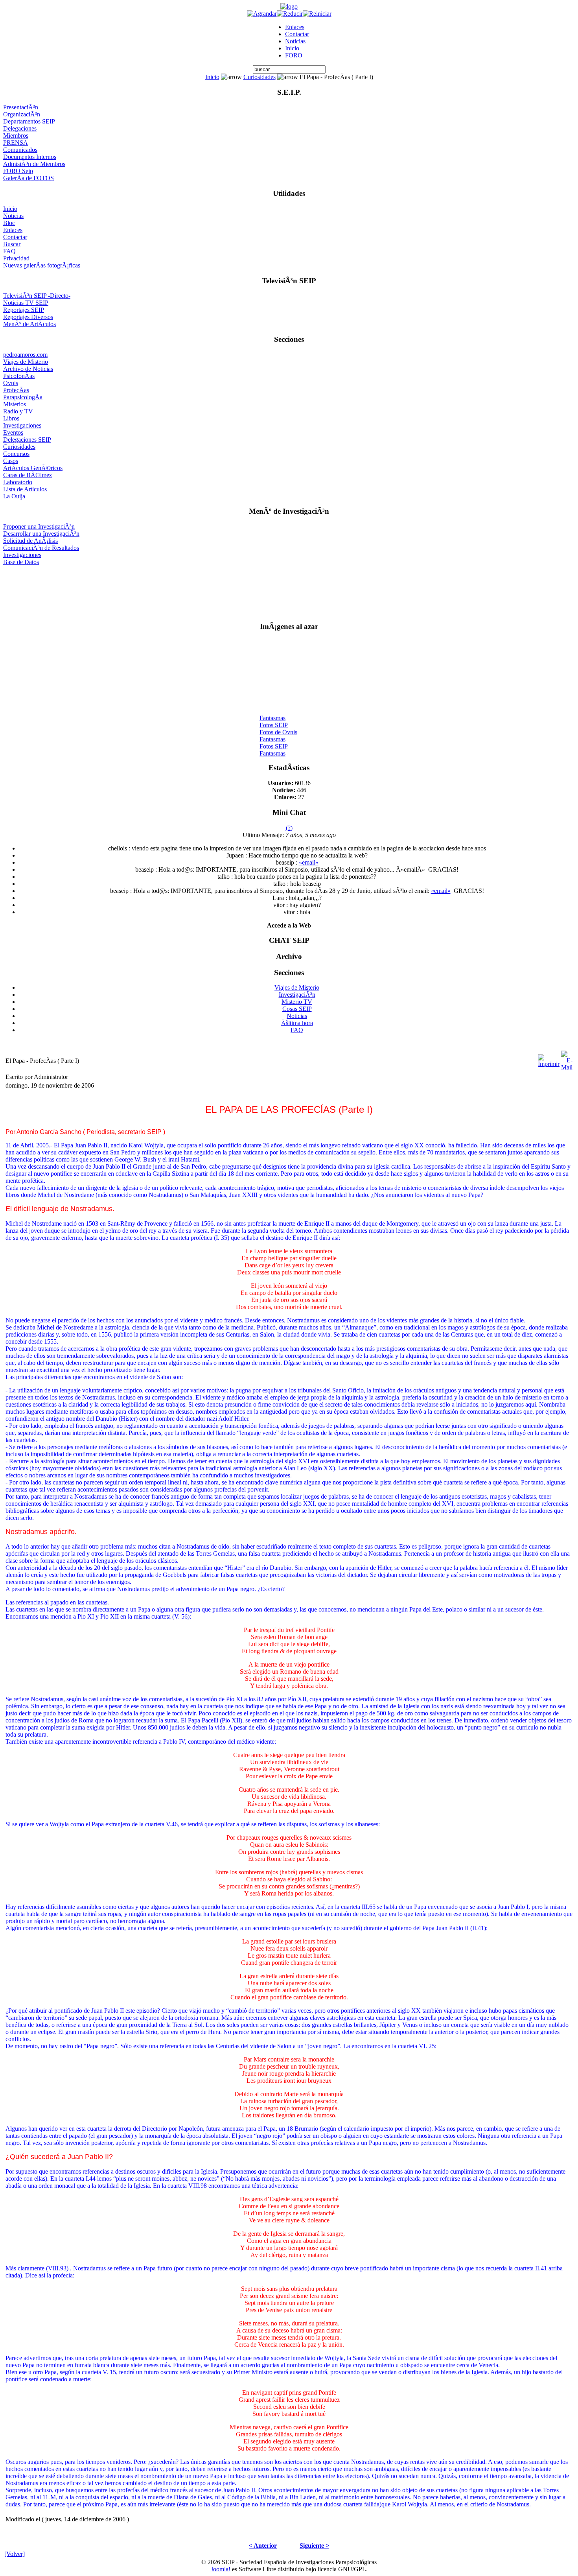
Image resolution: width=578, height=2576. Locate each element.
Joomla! (221, 2569)
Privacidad (16, 258)
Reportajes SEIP (24, 310)
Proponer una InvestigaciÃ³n (39, 526)
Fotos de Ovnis (278, 726)
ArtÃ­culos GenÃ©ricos (33, 468)
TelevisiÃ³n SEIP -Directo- (37, 296)
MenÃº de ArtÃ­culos (29, 324)
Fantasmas (272, 712)
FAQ (9, 251)
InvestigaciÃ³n (297, 995)
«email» (309, 862)
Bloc (9, 223)
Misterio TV (297, 1002)
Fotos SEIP (274, 719)
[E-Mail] (567, 1059)
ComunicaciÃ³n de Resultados (41, 548)
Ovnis (11, 383)
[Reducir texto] (290, 14)
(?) (289, 828)
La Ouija (14, 496)
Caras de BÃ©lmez (28, 475)
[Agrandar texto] (262, 14)
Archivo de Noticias (28, 369)
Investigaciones (22, 425)
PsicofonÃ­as (19, 376)
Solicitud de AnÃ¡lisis (30, 541)
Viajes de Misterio (26, 362)
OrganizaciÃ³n (22, 114)
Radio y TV (18, 411)
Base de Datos (21, 562)
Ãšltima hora (297, 1023)
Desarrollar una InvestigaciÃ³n (41, 534)
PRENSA (16, 143)
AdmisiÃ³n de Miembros (34, 164)
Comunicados (20, 150)
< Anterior (263, 2546)
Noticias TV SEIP (26, 303)
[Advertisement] (289, 590)
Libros (11, 418)
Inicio (292, 48)
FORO (294, 55)
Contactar (297, 34)
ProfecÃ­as (16, 390)
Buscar (12, 244)
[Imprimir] (549, 1059)
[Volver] (15, 2554)
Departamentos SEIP (29, 121)
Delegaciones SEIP (27, 440)
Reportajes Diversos (28, 317)
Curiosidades (260, 77)
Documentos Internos (30, 157)
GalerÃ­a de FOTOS (29, 178)
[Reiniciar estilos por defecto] (317, 14)
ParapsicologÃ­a (23, 397)
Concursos (16, 454)
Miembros (16, 136)
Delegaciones (20, 128)
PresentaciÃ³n (21, 107)
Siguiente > (314, 2546)
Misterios (15, 404)
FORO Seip (18, 171)
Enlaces (295, 27)
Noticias (295, 41)
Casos (11, 461)
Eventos (13, 432)
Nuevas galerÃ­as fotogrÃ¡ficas (42, 265)
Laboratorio (18, 482)
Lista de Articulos (25, 489)
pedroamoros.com (25, 355)
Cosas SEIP (297, 1009)
